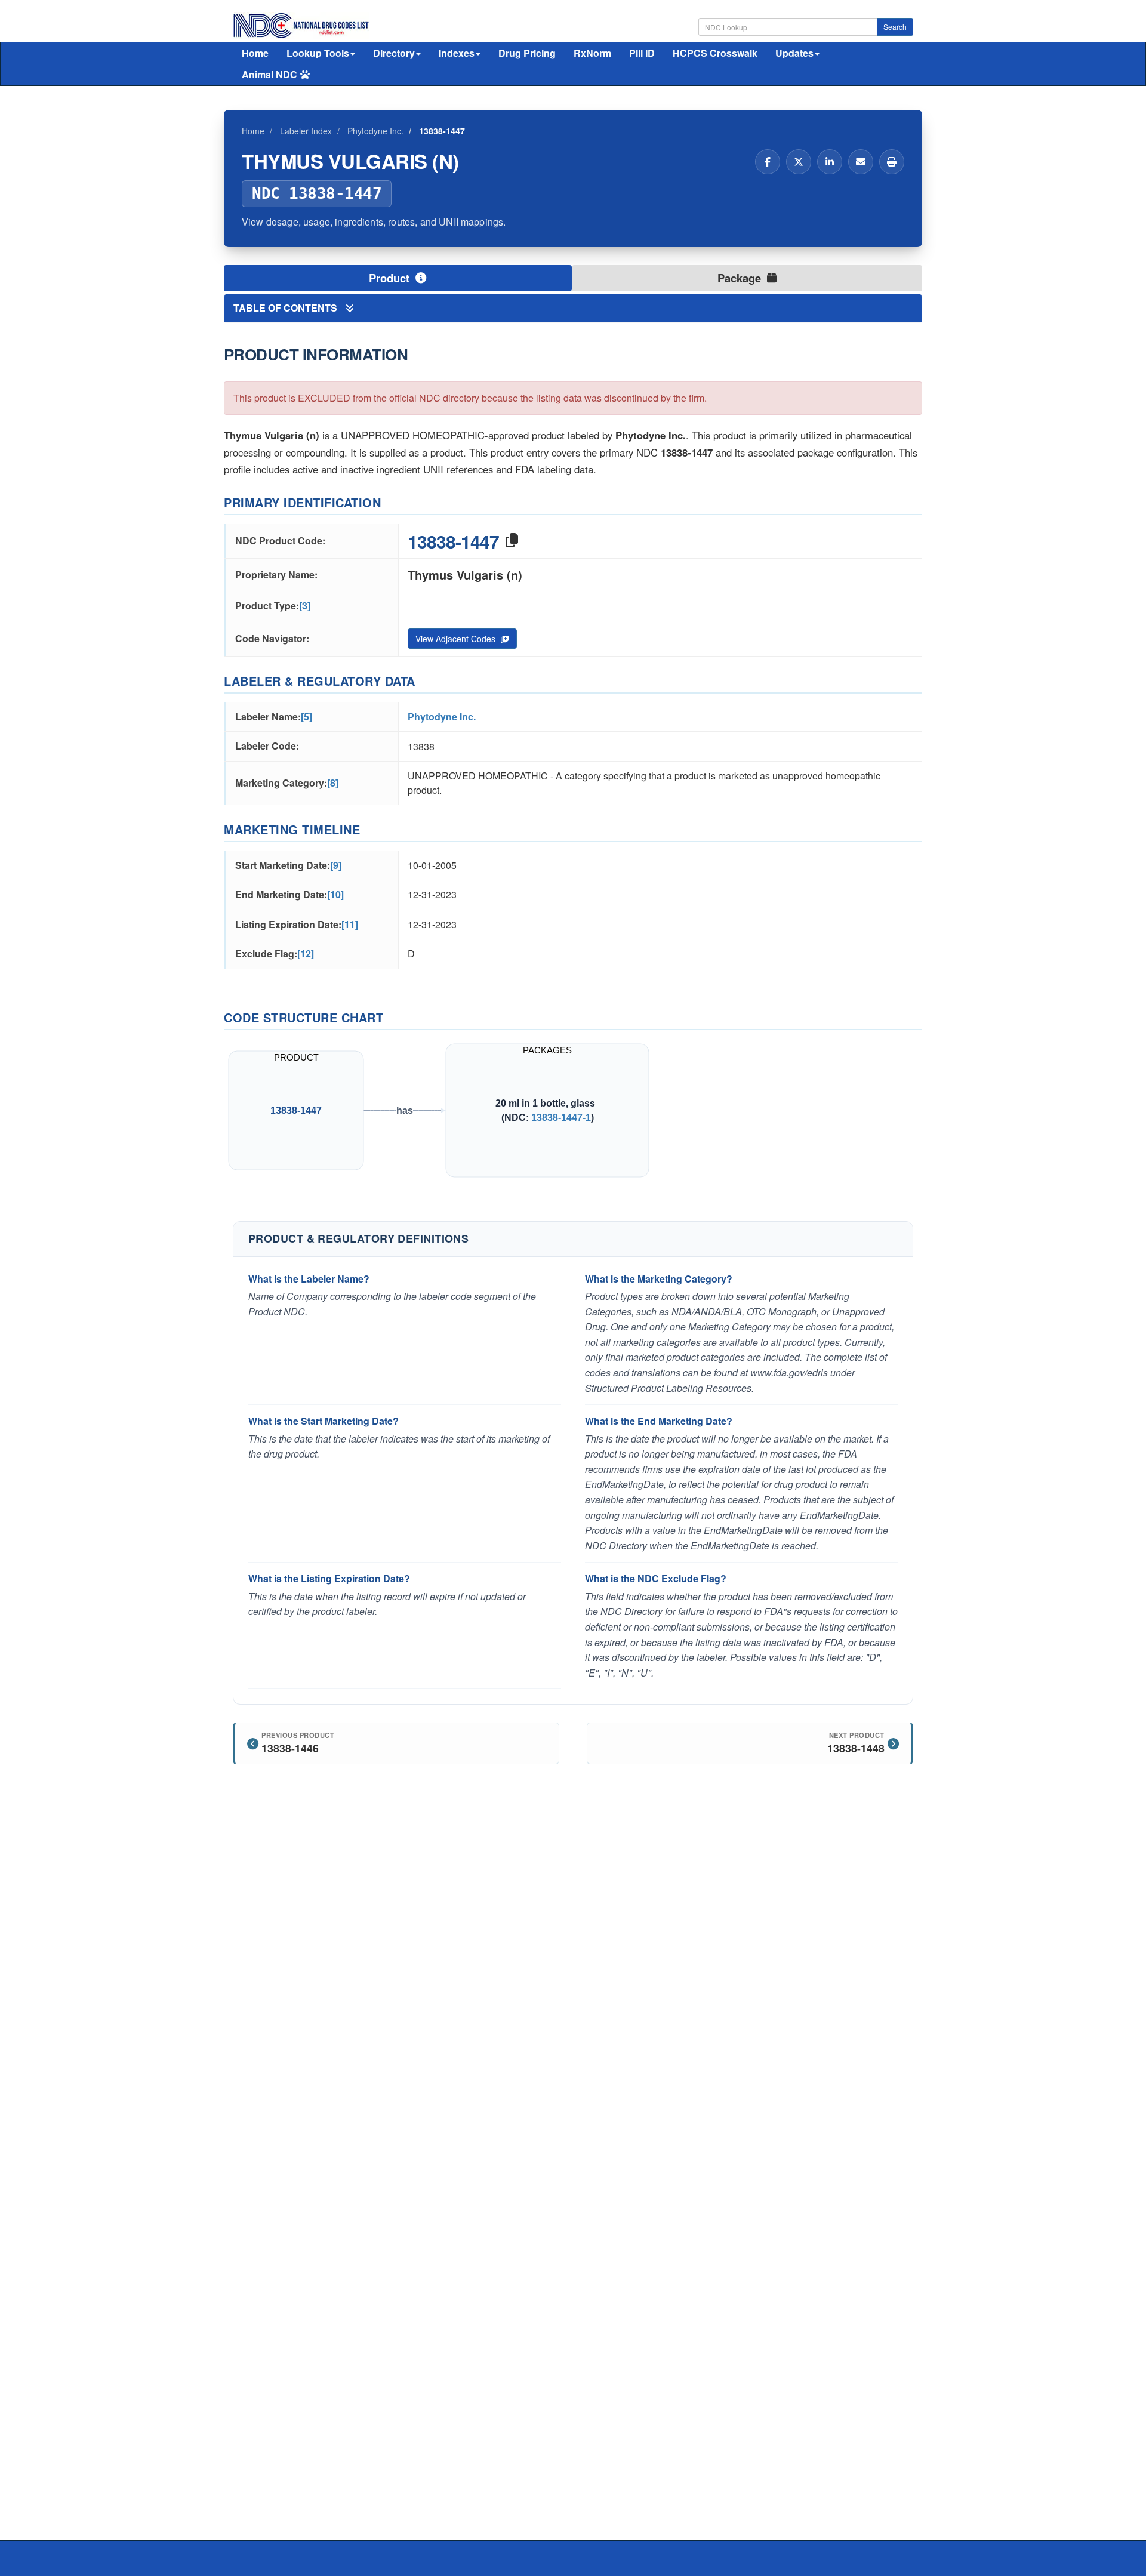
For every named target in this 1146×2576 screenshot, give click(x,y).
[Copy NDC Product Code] (512, 541)
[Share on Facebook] (768, 162)
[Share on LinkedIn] (830, 162)
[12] (306, 953)
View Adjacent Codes (457, 639)
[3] (305, 606)
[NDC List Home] (301, 24)
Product (391, 278)
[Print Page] (892, 162)
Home (255, 53)
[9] (336, 865)
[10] (335, 894)
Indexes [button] (457, 53)
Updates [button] (794, 53)
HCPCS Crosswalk (715, 53)
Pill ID (642, 53)
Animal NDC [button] (269, 74)
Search (895, 27)
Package (741, 278)
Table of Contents (286, 308)
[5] (306, 717)
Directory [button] (394, 53)
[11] (350, 924)
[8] (333, 783)
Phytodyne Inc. (442, 717)
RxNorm (592, 53)
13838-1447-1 (561, 1117)
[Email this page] (861, 162)
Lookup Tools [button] (318, 53)
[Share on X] (799, 162)
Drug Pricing (527, 53)
